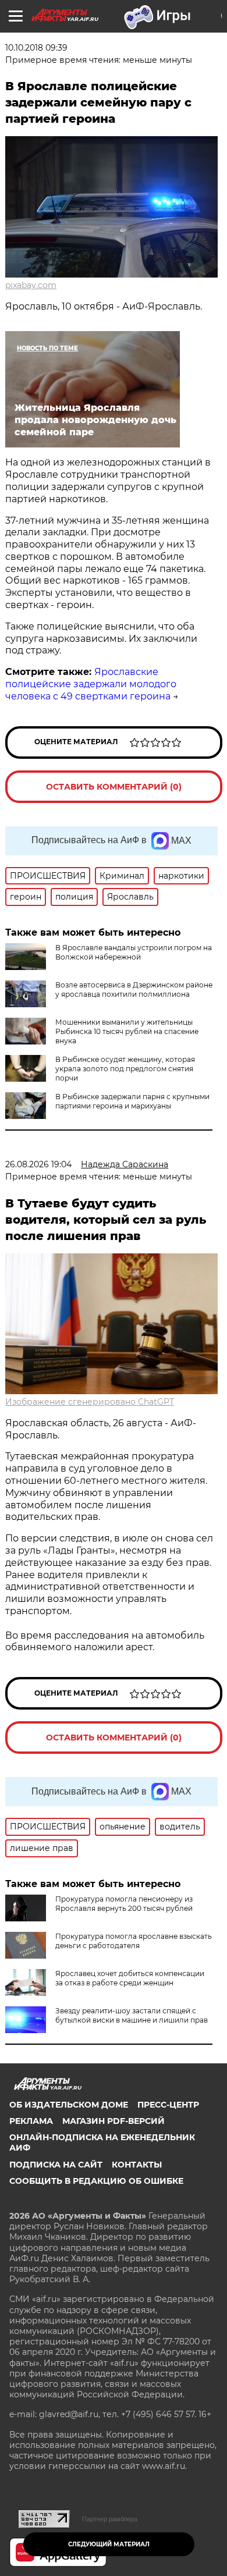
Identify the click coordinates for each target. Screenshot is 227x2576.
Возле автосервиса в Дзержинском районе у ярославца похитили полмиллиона (134, 989)
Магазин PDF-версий (114, 2121)
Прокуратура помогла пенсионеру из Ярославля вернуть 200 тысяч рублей (124, 1904)
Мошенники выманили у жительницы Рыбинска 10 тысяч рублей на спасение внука (127, 1031)
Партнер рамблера (110, 2519)
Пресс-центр (168, 2105)
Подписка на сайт (56, 2165)
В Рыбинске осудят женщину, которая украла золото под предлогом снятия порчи (125, 1069)
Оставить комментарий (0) (114, 787)
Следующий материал (109, 2544)
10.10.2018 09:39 (36, 48)
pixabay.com (31, 285)
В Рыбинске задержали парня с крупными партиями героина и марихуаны (132, 1101)
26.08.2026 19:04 (38, 1164)
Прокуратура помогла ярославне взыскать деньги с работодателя (134, 1941)
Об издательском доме (69, 2105)
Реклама (31, 2121)
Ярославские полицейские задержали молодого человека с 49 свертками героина (91, 684)
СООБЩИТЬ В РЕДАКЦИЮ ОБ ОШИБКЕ (96, 2181)
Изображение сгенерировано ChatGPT (90, 1402)
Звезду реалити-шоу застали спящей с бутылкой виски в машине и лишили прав (132, 2015)
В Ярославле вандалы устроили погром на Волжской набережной (134, 952)
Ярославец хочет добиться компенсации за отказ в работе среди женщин (130, 1978)
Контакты (137, 2165)
